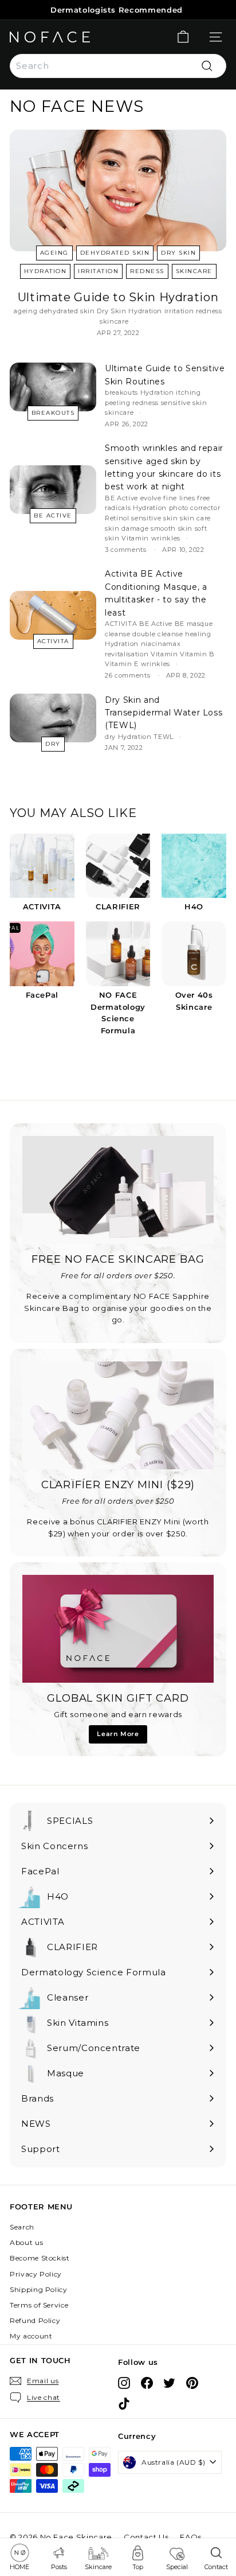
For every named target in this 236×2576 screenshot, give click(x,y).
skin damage (127, 528)
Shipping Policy (39, 2289)
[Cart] (183, 37)
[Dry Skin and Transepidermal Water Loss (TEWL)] (53, 718)
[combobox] (118, 66)
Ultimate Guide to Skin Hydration (118, 297)
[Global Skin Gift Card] (118, 1629)
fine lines (179, 498)
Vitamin (135, 538)
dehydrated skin (115, 253)
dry (53, 744)
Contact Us (146, 2537)
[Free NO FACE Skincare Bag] (118, 1190)
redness (147, 271)
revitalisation (127, 654)
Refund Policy (35, 2320)
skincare (194, 271)
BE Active (53, 515)
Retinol (117, 518)
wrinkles (166, 538)
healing (198, 634)
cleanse (118, 634)
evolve (151, 498)
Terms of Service (39, 2305)
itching (188, 392)
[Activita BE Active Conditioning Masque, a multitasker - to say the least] (53, 615)
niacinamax (161, 644)
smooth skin (172, 528)
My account (31, 2336)
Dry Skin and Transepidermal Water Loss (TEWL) (164, 713)
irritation (98, 271)
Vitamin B (197, 654)
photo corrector (195, 508)
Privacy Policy (36, 2274)
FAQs (191, 2537)
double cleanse (158, 634)
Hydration (46, 271)
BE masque (194, 624)
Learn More (118, 1734)
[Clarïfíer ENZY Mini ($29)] (118, 1415)
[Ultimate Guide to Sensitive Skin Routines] (53, 387)
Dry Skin (178, 253)
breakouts (53, 413)
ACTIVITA (53, 641)
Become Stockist (40, 2258)
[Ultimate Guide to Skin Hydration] (118, 191)
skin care (195, 518)
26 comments (129, 675)
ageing (54, 253)
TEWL (164, 737)
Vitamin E (122, 664)
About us (26, 2242)
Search (22, 2227)
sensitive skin (184, 403)
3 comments (127, 550)
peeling (118, 403)
